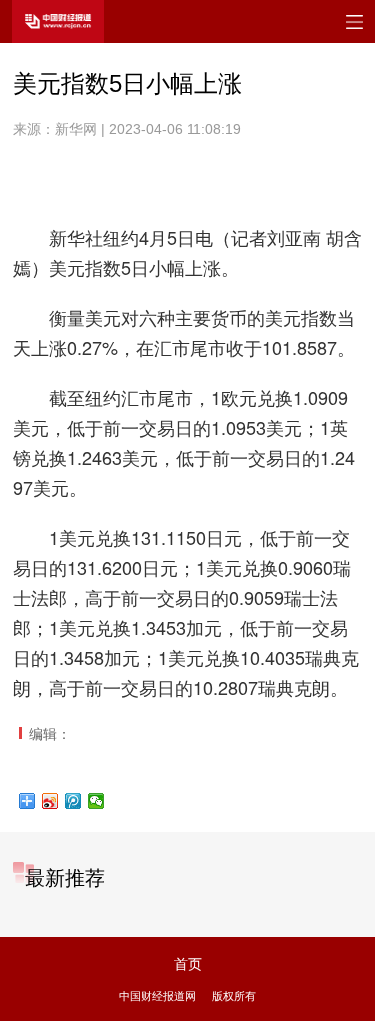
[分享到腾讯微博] (73, 801)
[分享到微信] (96, 801)
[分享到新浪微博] (50, 801)
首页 (188, 964)
